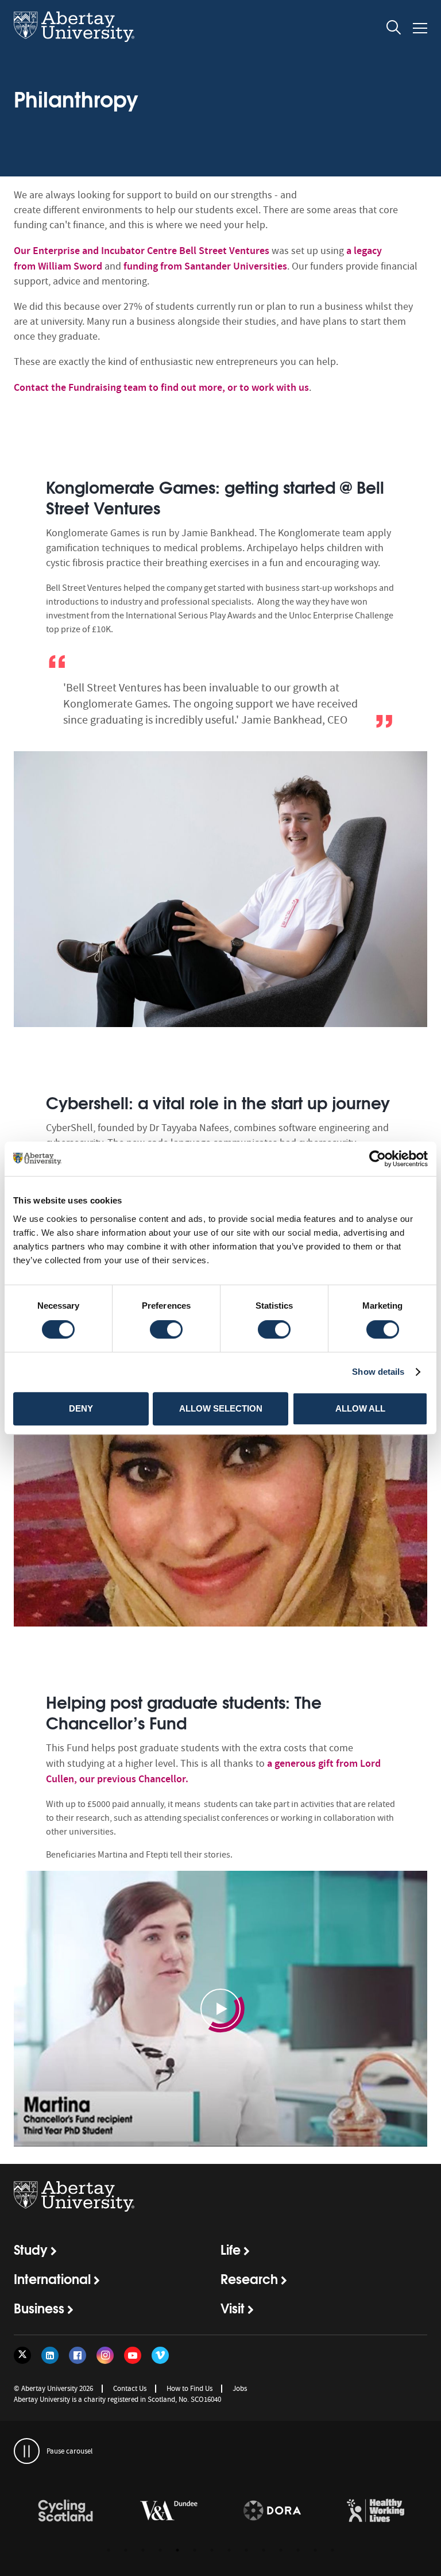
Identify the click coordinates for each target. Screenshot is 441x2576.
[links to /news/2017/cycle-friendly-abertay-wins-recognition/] (65, 2511)
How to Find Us (189, 2388)
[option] (220, 745)
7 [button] (212, 2550)
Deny (81, 1408)
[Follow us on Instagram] (105, 2355)
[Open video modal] (220, 2009)
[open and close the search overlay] (394, 29)
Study (31, 2249)
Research (249, 2278)
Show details (378, 1372)
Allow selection (221, 1408)
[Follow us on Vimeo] (160, 2355)
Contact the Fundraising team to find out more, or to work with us (161, 387)
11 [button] (281, 2550)
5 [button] (177, 2550)
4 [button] (160, 2550)
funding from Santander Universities (205, 266)
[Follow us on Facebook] (78, 2355)
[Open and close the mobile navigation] (420, 28)
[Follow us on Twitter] (22, 2355)
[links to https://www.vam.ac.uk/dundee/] (169, 2511)
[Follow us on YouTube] (133, 2355)
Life (231, 2249)
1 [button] (109, 2550)
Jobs (240, 2388)
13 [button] (315, 2550)
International (52, 2278)
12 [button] (298, 2550)
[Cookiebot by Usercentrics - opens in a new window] (378, 1159)
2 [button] (126, 2550)
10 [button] (264, 2550)
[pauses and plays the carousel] (27, 2451)
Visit (233, 2308)
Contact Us (130, 2388)
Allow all (360, 1408)
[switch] (166, 1329)
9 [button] (246, 2550)
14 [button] (332, 2550)
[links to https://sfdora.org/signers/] (272, 2511)
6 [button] (195, 2550)
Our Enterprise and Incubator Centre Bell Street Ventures (142, 251)
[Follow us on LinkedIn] (50, 2355)
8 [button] (229, 2550)
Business (39, 2308)
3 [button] (143, 2550)
